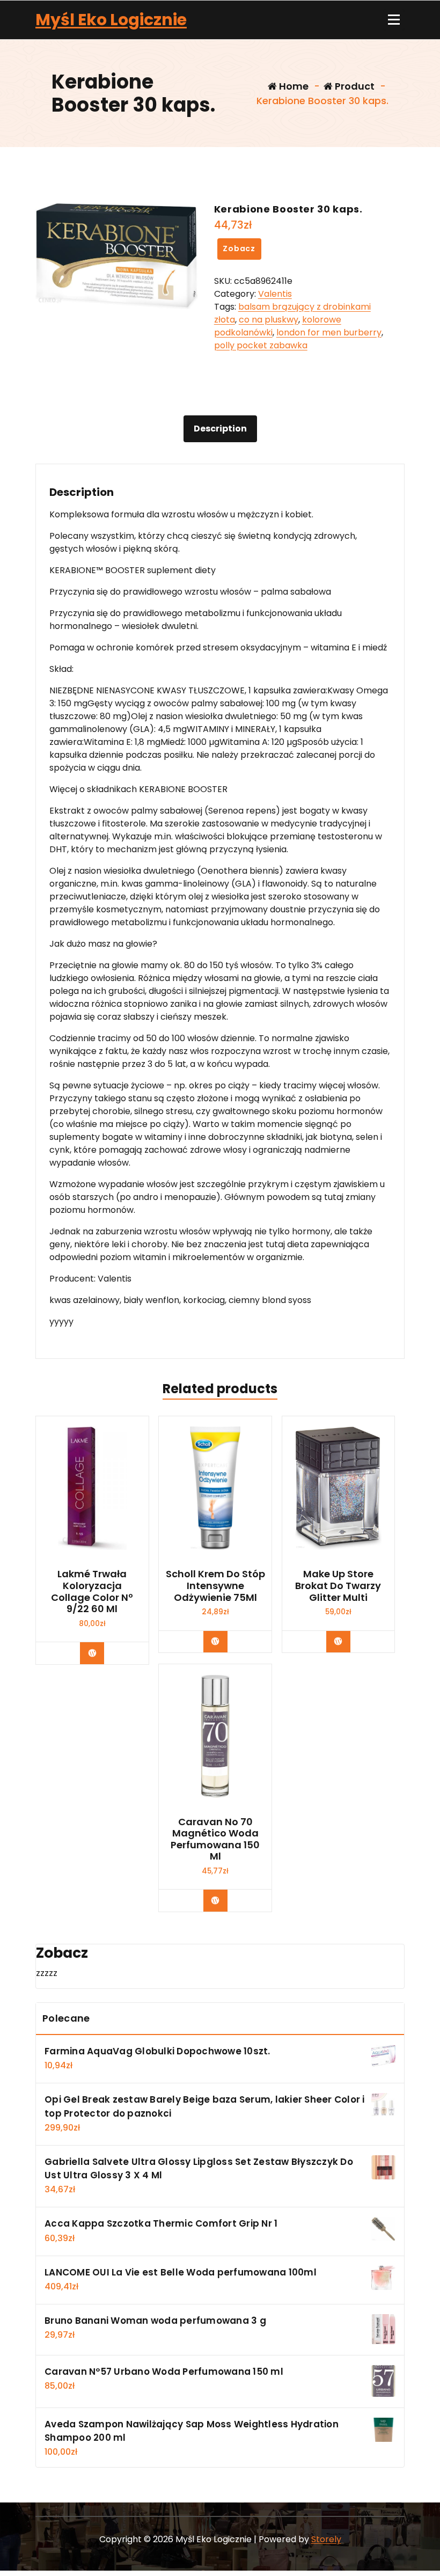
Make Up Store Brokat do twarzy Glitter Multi (338, 1586)
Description (220, 429)
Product (354, 86)
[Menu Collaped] (394, 20)
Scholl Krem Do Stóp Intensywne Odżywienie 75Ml (215, 1586)
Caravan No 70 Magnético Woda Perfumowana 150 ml (215, 1839)
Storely (326, 2539)
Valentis (275, 294)
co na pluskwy (269, 320)
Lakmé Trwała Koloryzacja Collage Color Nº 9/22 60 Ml (92, 1591)
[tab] (220, 429)
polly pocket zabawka (261, 345)
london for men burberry (329, 332)
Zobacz (239, 248)
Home (293, 86)
